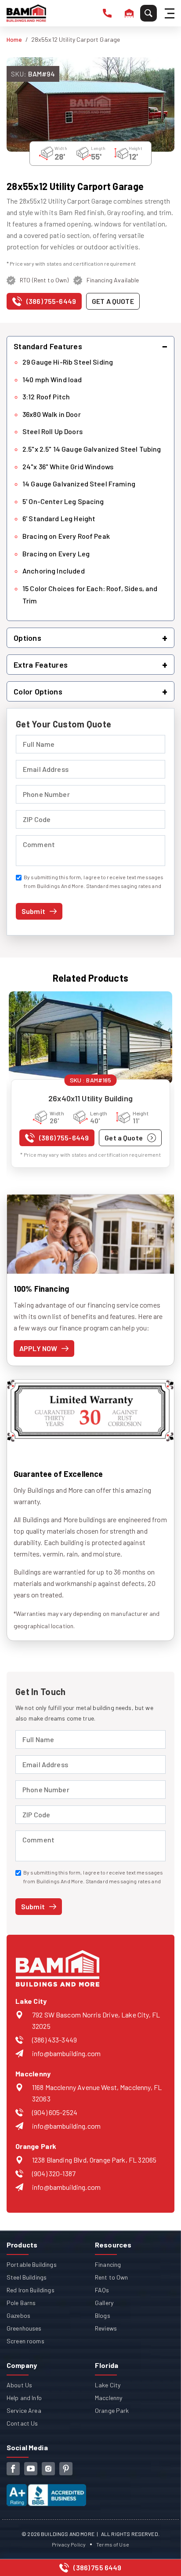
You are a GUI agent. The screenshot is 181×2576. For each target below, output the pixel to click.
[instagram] (48, 2469)
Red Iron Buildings (31, 2290)
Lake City (108, 2385)
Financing (108, 2264)
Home (14, 39)
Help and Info (24, 2398)
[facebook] (13, 2469)
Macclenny (109, 2398)
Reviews (106, 2328)
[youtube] (31, 2469)
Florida (107, 2365)
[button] (90, 346)
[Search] (148, 13)
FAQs (102, 2290)
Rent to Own (112, 2277)
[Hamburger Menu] (171, 13)
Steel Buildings (27, 2277)
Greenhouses (24, 2328)
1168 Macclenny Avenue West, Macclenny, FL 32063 (97, 2093)
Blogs (103, 2315)
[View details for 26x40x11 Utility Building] (90, 1037)
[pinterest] (66, 2469)
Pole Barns (21, 2303)
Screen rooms (25, 2341)
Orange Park (112, 2410)
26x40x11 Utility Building (90, 1098)
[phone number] (107, 13)
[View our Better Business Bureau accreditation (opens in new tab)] (46, 2490)
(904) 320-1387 (54, 2173)
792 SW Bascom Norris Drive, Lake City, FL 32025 (96, 2020)
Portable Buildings (32, 2264)
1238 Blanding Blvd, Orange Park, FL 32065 (94, 2160)
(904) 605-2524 (55, 2112)
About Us (19, 2385)
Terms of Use (113, 2544)
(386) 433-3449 (54, 2040)
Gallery (104, 2303)
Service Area (24, 2410)
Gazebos (18, 2315)
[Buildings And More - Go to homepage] (26, 13)
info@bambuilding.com (66, 2053)
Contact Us (22, 2423)
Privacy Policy (69, 2544)
